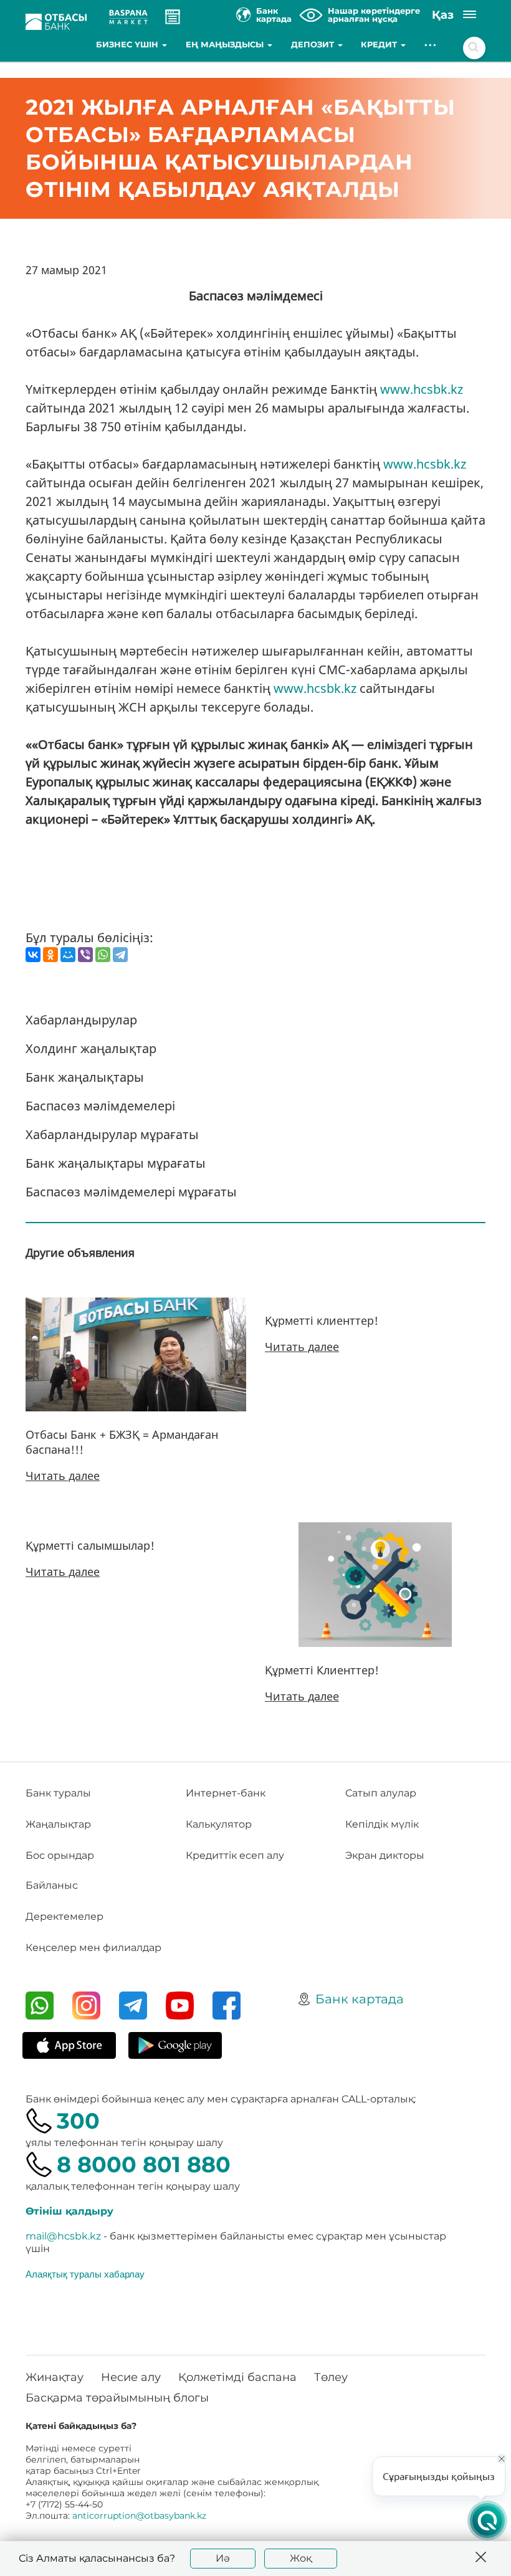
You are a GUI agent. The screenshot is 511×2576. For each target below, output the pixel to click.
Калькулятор (219, 1824)
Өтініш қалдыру (69, 2211)
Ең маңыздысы (226, 44)
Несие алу (131, 2377)
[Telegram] (120, 955)
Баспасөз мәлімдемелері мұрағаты (131, 1192)
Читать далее (63, 1476)
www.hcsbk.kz (422, 389)
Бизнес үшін (128, 44)
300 (78, 2121)
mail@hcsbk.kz (63, 2236)
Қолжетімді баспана (237, 2377)
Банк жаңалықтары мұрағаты (116, 1163)
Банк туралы (58, 1793)
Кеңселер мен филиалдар (93, 1948)
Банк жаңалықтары (85, 1077)
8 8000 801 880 (144, 2164)
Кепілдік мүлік (382, 1824)
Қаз (443, 15)
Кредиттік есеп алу (235, 1855)
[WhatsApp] (103, 955)
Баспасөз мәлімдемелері (100, 1106)
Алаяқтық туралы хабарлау (85, 2274)
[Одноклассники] (50, 955)
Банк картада (360, 1999)
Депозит (314, 44)
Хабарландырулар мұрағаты (112, 1134)
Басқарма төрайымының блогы (117, 2398)
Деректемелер (64, 1916)
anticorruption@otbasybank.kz (139, 2516)
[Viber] (85, 955)
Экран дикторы (385, 1855)
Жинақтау (55, 2377)
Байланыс (52, 1885)
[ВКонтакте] (33, 955)
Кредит (380, 44)
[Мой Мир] (68, 955)
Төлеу (331, 2377)
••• (431, 44)
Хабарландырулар (81, 1020)
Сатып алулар (381, 1793)
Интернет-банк (226, 1793)
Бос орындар (60, 1855)
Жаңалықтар (58, 1824)
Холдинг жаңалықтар (91, 1048)
